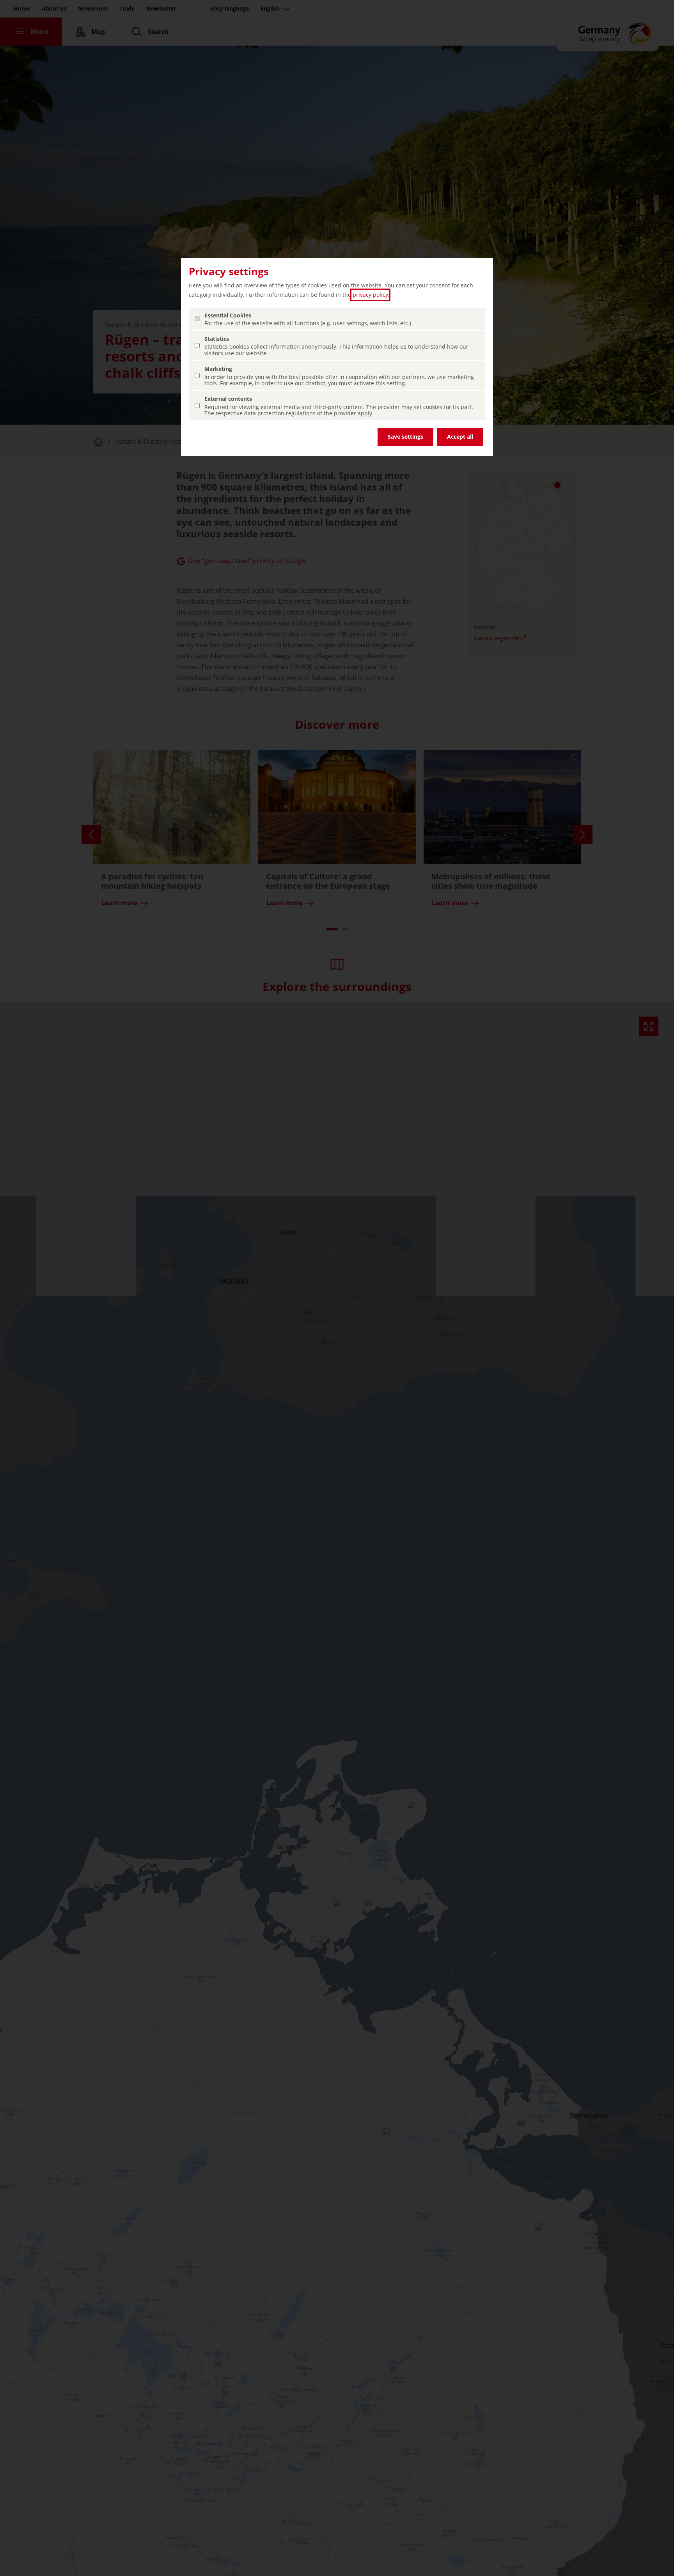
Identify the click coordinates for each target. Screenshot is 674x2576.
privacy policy (370, 295)
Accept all (460, 437)
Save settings (405, 437)
